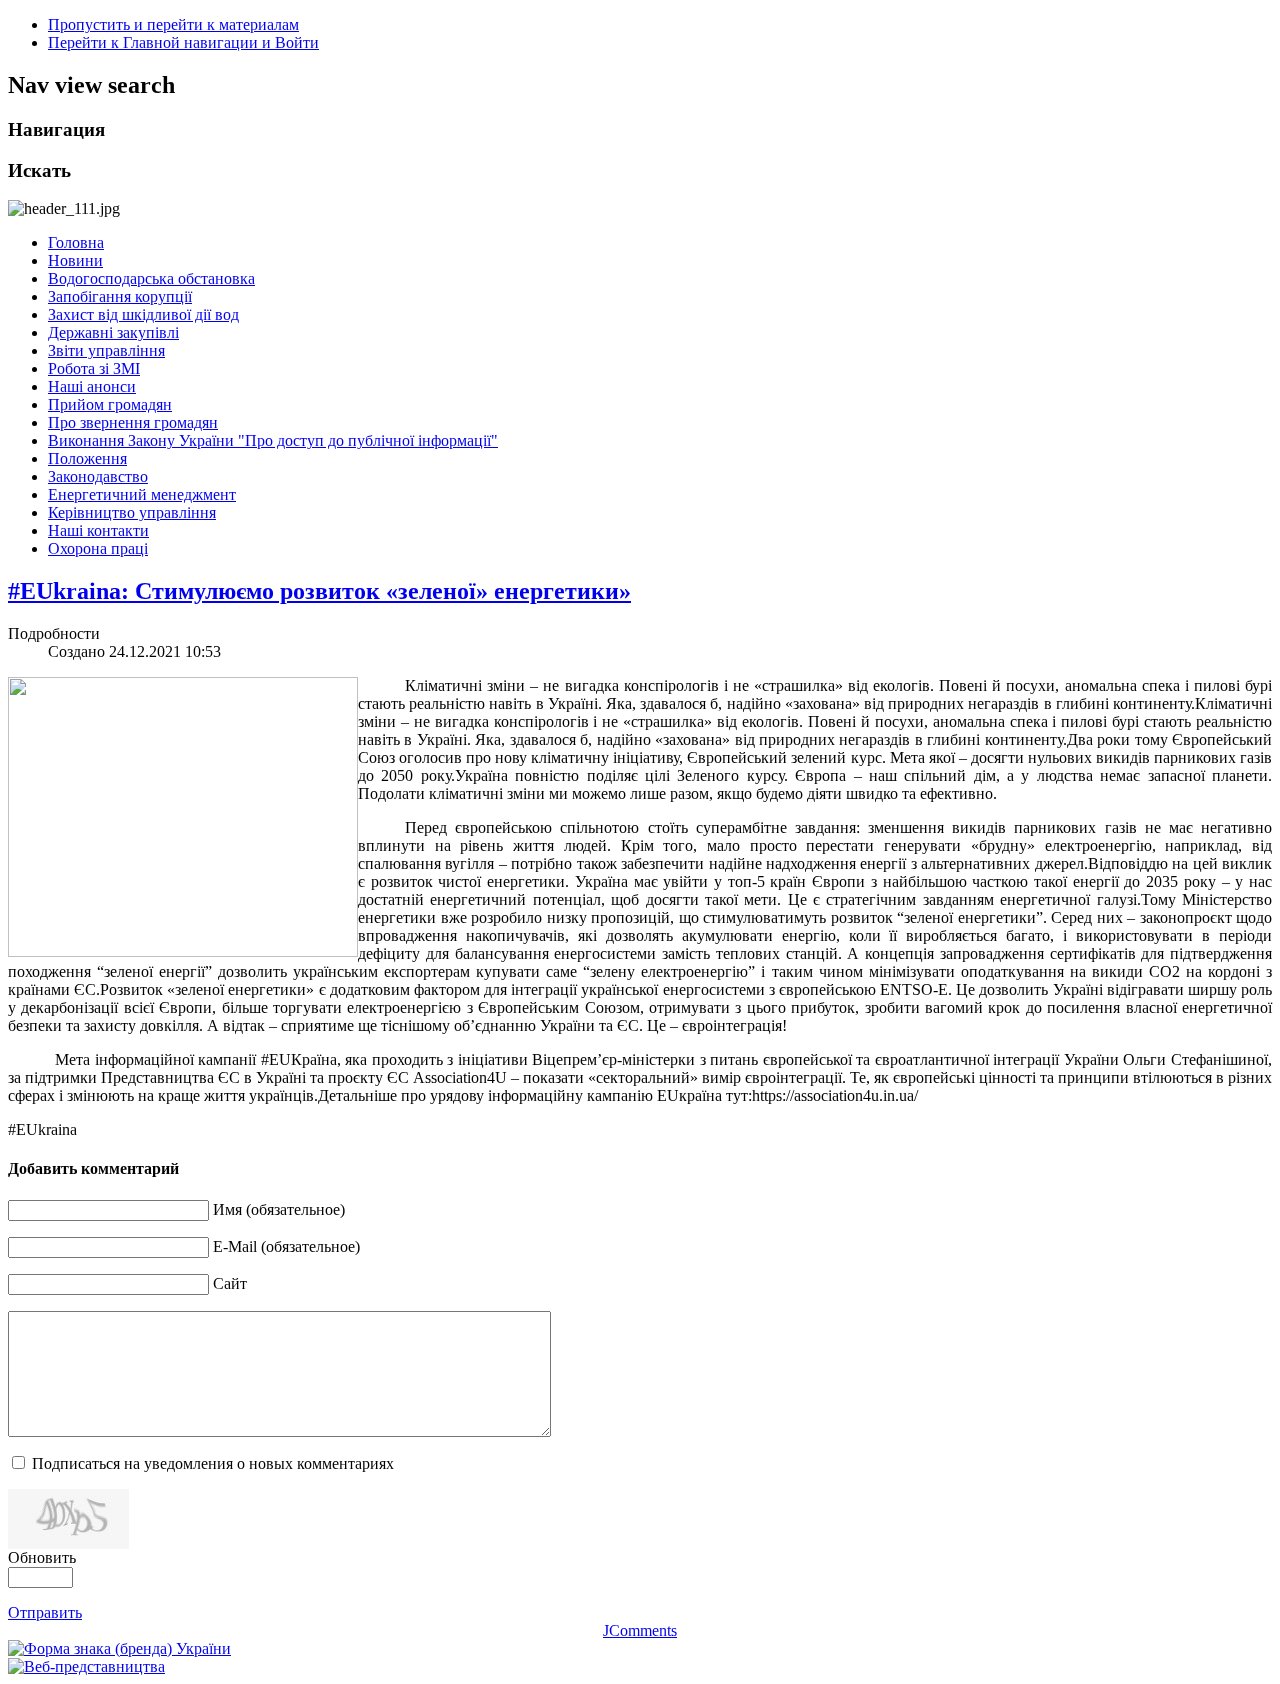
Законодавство (98, 476)
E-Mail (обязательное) (286, 1246)
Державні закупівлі (113, 332)
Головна (76, 242)
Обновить (42, 1557)
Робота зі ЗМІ (94, 368)
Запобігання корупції (120, 296)
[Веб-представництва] (86, 1666)
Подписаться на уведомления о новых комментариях (213, 1463)
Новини (75, 260)
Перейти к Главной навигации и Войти (183, 42)
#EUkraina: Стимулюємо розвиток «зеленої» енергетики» (319, 591)
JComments (640, 1630)
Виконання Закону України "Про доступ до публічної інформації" (273, 440)
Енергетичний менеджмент (142, 494)
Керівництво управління (132, 512)
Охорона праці (98, 548)
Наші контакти (98, 530)
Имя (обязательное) (279, 1209)
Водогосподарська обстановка (151, 278)
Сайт (230, 1283)
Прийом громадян (110, 404)
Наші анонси (92, 386)
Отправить (45, 1612)
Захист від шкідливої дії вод (143, 314)
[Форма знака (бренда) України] (119, 1648)
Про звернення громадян (133, 422)
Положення (87, 458)
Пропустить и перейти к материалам (173, 24)
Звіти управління (106, 350)
